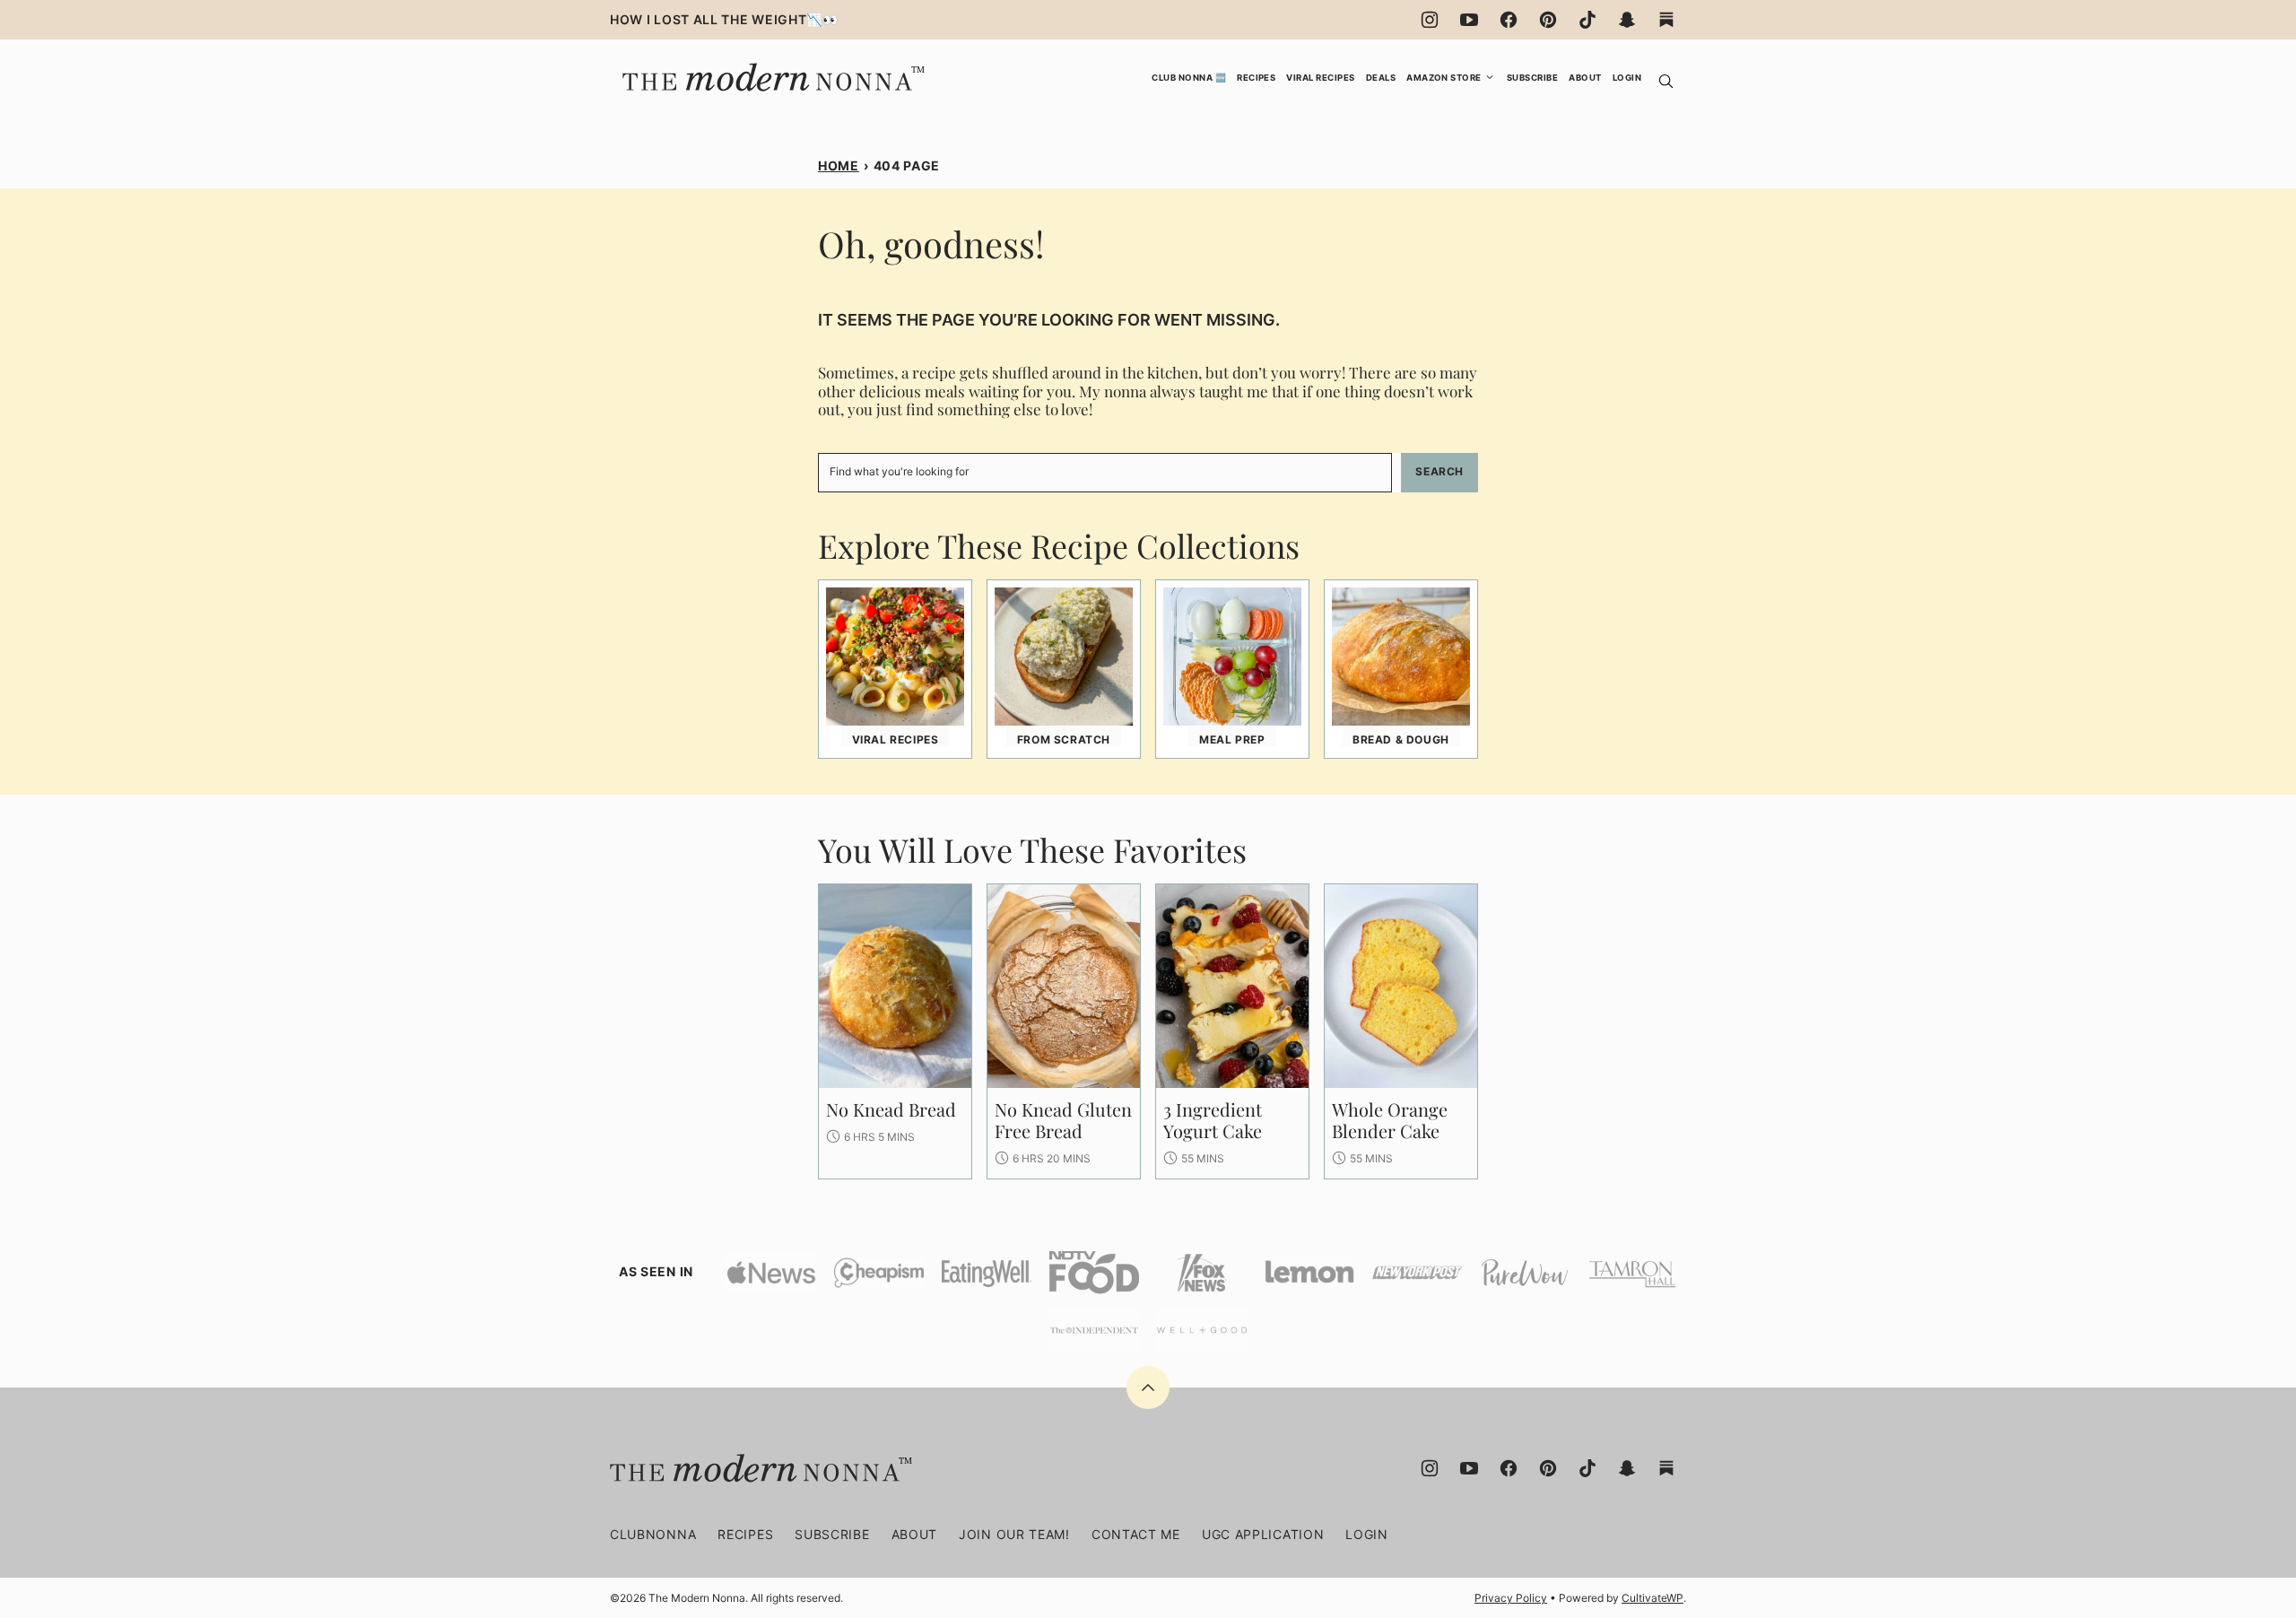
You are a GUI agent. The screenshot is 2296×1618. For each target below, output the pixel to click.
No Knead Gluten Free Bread (1063, 1120)
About (1585, 78)
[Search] (1666, 82)
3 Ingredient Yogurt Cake (1213, 1120)
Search (1439, 471)
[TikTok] (1587, 20)
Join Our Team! (1014, 1534)
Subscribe (1532, 78)
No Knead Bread (891, 1109)
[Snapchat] (1627, 20)
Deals (1381, 78)
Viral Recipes (1320, 78)
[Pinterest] (1548, 20)
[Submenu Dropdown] (1490, 77)
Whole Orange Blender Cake (1390, 1120)
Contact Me (1136, 1534)
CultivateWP (1652, 1598)
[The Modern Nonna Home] (771, 68)
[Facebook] (1509, 20)
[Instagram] (1430, 20)
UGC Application (1263, 1534)
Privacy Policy (1511, 1598)
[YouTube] (1469, 20)
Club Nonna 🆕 (1189, 78)
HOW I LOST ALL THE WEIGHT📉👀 (724, 19)
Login (1627, 78)
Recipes (1256, 78)
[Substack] (1666, 20)
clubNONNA (653, 1534)
